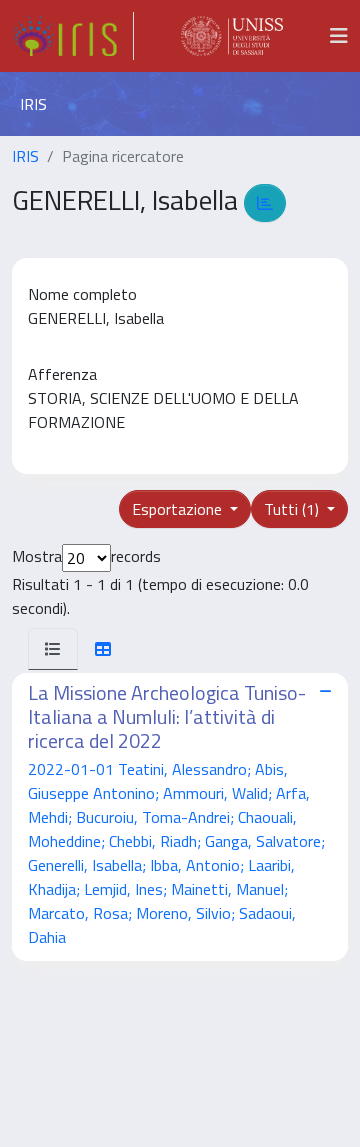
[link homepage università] (232, 36)
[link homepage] (73, 36)
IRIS (25, 156)
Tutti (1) (293, 509)
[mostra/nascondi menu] (339, 36)
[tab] (53, 649)
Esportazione (179, 509)
